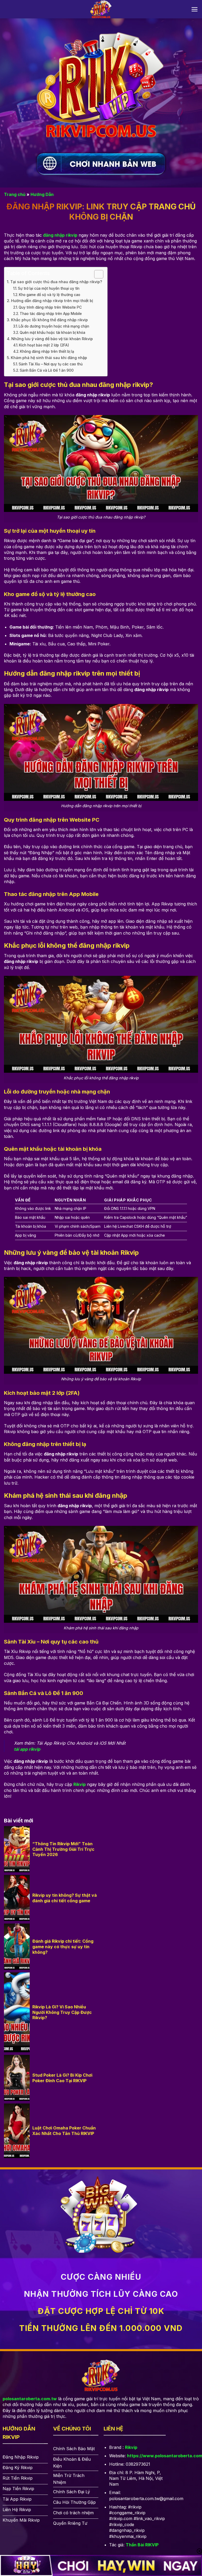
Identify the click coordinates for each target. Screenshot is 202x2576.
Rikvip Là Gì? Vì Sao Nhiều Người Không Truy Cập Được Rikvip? (62, 2012)
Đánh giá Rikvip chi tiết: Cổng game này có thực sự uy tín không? (63, 1947)
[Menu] (195, 9)
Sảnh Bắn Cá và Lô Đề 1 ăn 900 (47, 370)
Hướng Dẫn (42, 194)
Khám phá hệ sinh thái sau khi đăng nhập (49, 358)
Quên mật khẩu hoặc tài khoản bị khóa (52, 333)
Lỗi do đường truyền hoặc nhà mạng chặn (54, 326)
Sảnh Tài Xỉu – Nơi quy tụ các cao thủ (51, 364)
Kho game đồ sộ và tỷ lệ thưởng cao (50, 295)
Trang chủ (15, 194)
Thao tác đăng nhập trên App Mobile (51, 314)
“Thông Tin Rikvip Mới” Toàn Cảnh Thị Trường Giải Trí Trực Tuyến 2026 (63, 1849)
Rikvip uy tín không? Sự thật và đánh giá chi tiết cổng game (65, 1898)
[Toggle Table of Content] (96, 274)
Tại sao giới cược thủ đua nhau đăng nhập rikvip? (56, 282)
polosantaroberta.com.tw (30, 2399)
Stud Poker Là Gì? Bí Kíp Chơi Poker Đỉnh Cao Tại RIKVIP (62, 2078)
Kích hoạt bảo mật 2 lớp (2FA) (44, 345)
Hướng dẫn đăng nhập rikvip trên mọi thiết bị (52, 301)
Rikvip (131, 2447)
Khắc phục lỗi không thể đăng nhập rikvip (49, 320)
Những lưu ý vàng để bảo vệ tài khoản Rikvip (52, 339)
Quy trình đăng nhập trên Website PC (50, 307)
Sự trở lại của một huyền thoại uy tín (49, 288)
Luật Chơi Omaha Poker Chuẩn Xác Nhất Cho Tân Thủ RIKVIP (64, 2131)
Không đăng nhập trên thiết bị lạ (47, 351)
